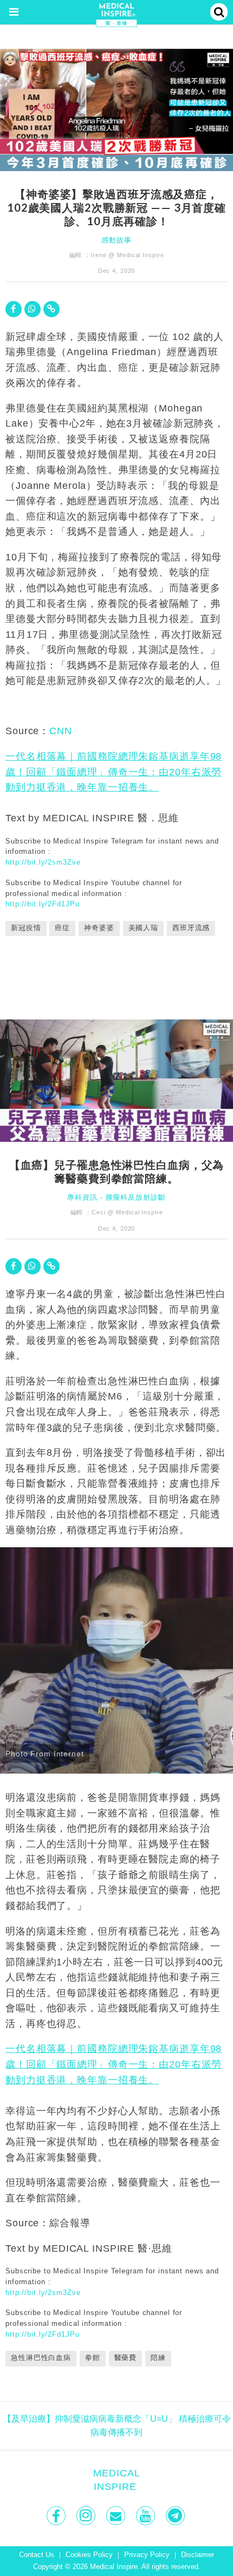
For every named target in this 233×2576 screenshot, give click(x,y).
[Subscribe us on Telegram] (176, 2516)
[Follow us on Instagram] (87, 2516)
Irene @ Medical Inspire (127, 255)
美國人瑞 (144, 928)
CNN (61, 731)
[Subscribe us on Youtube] (147, 2516)
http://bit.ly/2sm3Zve (43, 862)
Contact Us (37, 2555)
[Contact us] (117, 2516)
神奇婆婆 (99, 928)
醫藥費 (126, 2358)
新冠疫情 (26, 928)
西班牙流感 (191, 928)
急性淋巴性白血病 (41, 2358)
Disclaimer (198, 2555)
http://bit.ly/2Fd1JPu (42, 904)
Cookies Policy (89, 2555)
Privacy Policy (147, 2555)
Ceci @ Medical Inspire (127, 1212)
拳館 (93, 2358)
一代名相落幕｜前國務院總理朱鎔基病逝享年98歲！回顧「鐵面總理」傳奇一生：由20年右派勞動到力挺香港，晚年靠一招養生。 (114, 772)
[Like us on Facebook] (57, 2516)
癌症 (62, 928)
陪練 (158, 2358)
